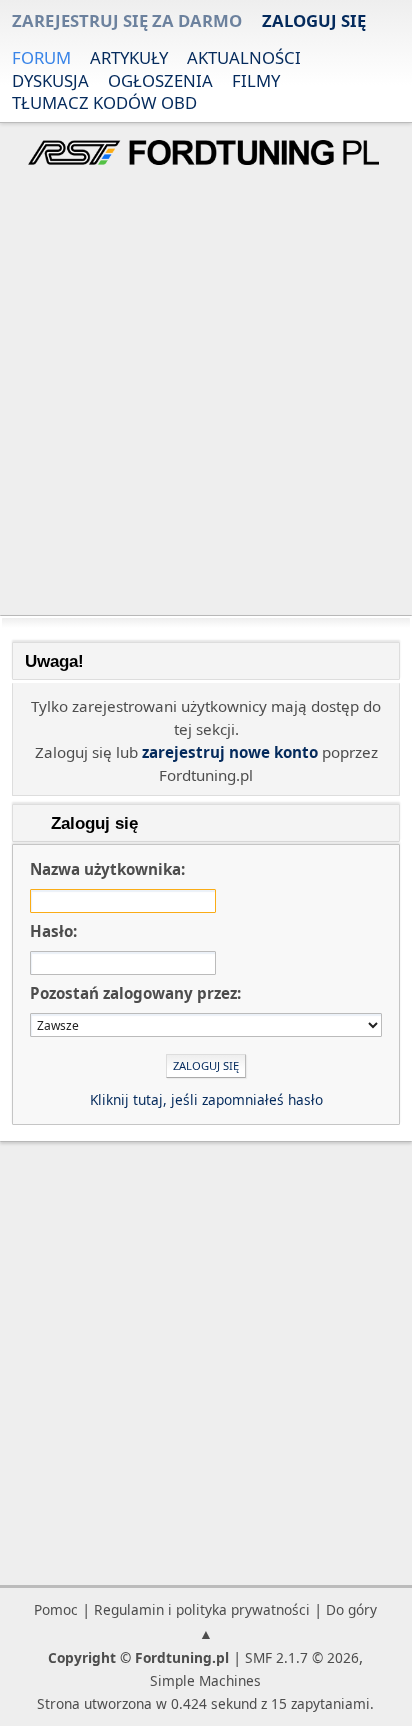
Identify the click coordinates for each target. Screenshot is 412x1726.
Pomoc (56, 1609)
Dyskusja (50, 80)
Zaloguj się (314, 20)
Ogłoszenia (160, 80)
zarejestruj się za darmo (127, 20)
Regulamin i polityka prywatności (202, 1609)
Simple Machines (205, 1680)
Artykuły (129, 57)
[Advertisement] (206, 393)
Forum (41, 57)
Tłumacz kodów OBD (104, 102)
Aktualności (244, 57)
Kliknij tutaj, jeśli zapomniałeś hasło (206, 1099)
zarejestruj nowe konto (230, 752)
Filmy (256, 80)
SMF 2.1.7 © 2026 (302, 1657)
